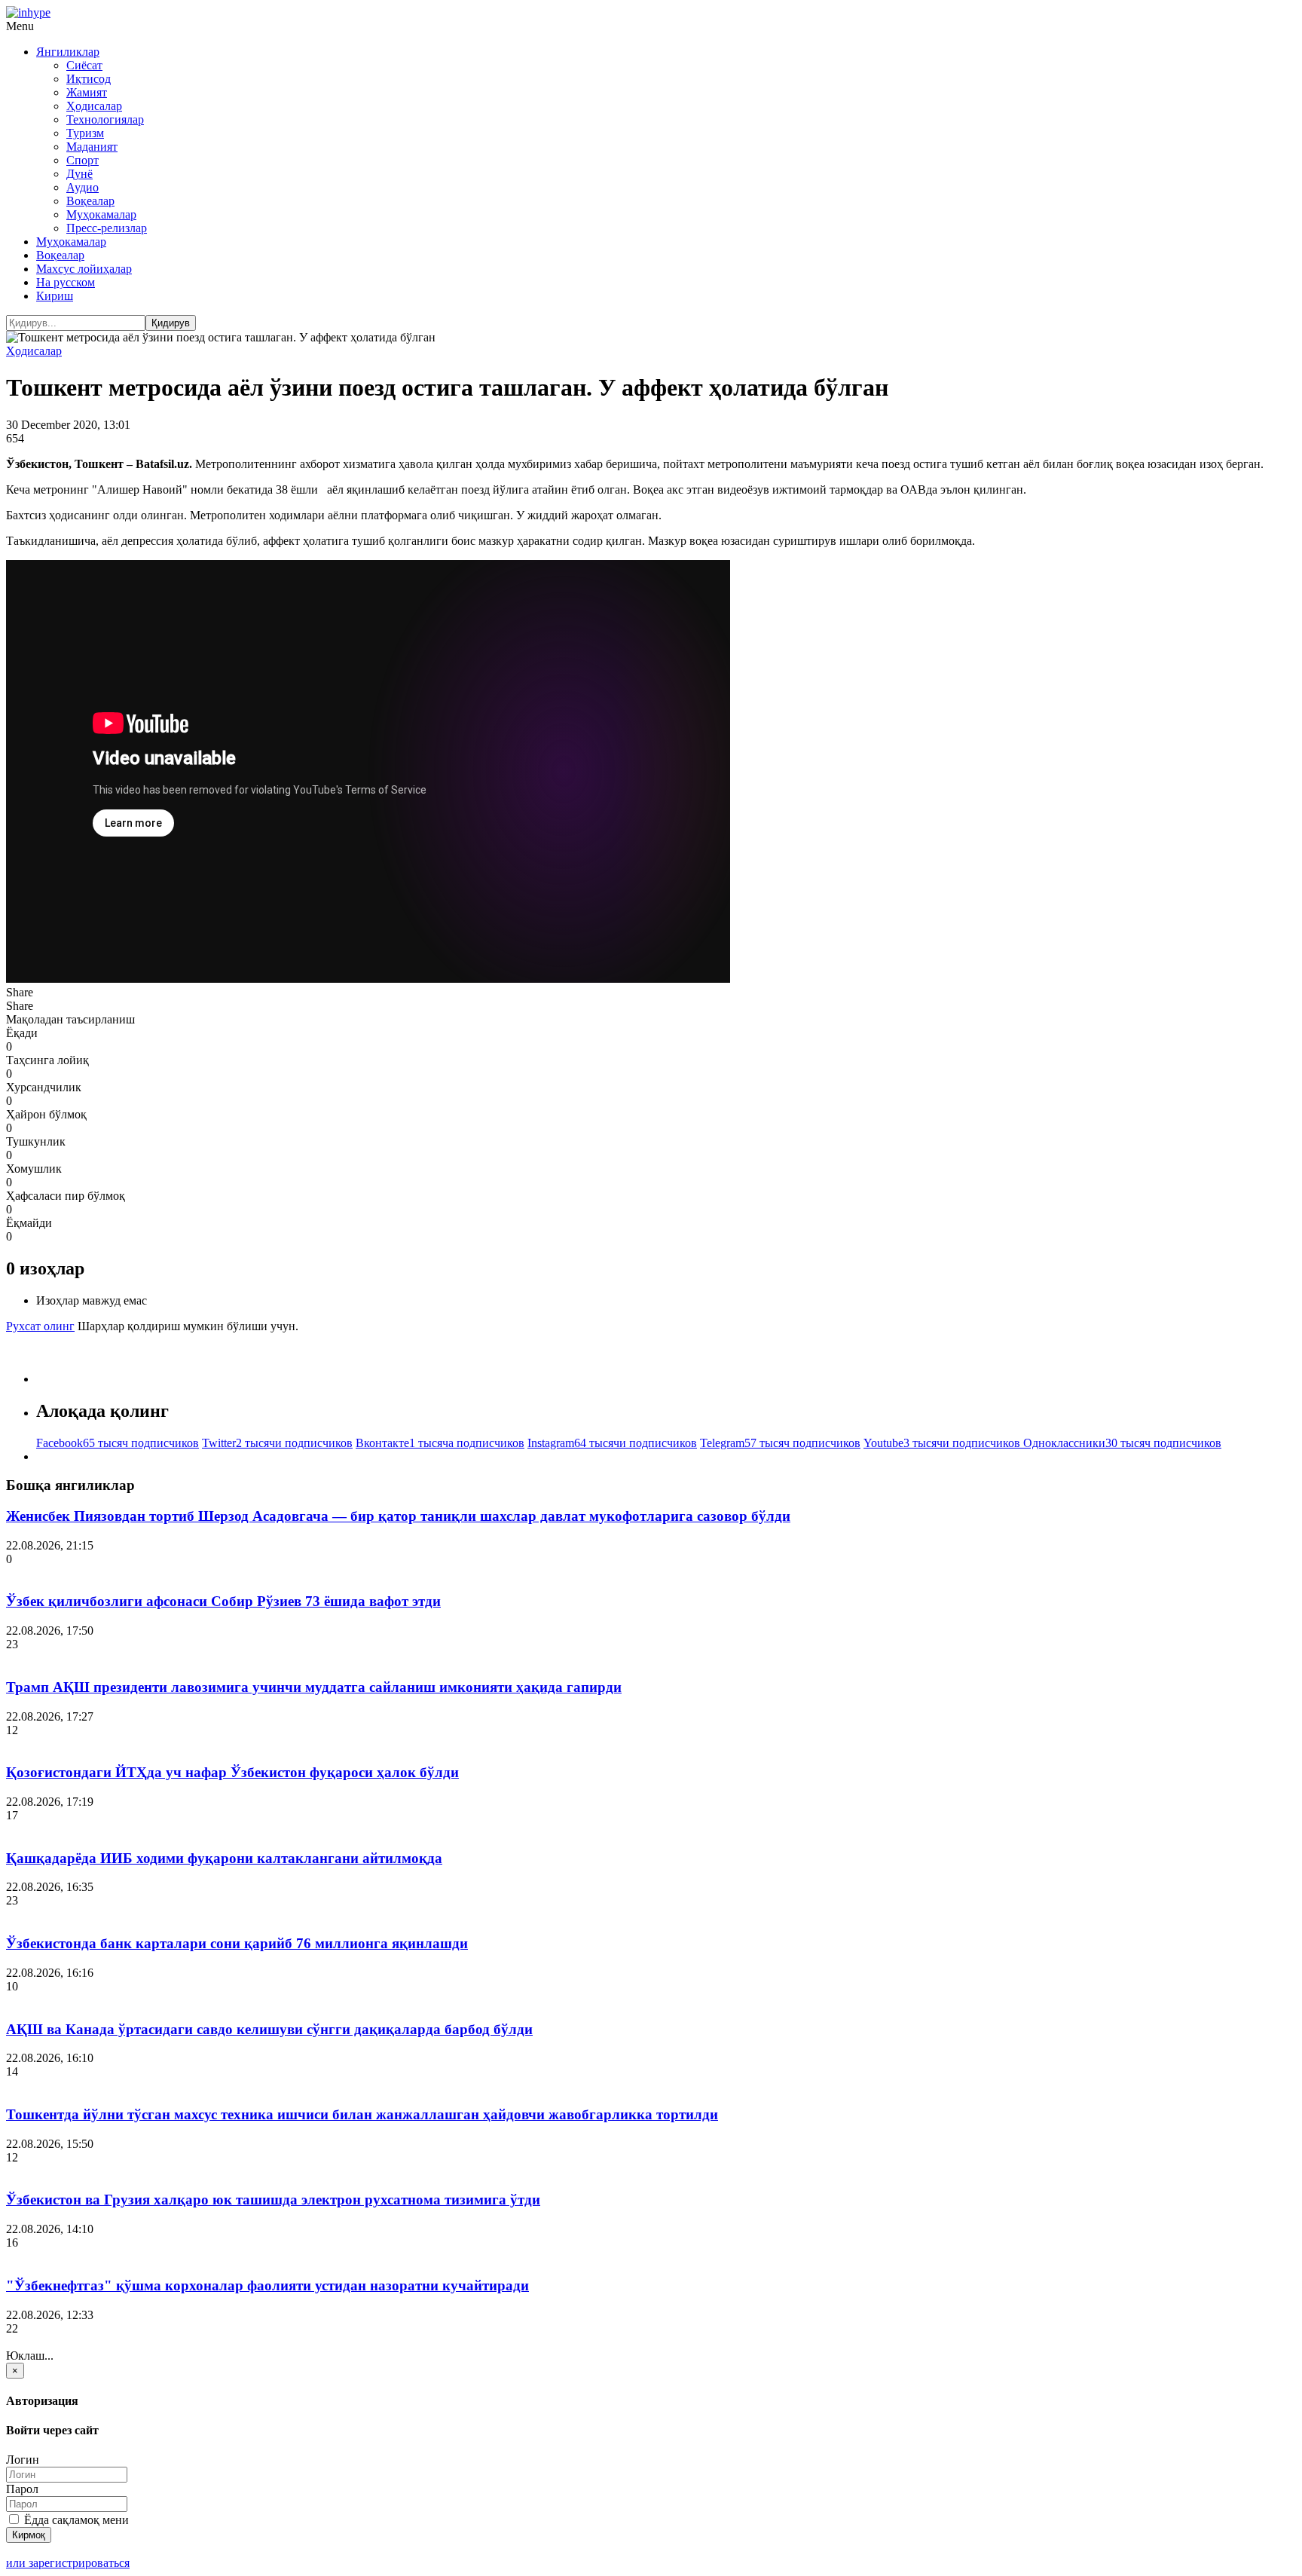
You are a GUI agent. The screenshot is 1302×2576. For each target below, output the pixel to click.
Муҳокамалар (101, 214)
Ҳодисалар (94, 106)
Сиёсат (84, 65)
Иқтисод (89, 79)
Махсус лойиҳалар (84, 269)
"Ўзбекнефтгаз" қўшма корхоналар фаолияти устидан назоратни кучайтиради (267, 2285)
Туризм (85, 133)
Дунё (79, 174)
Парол (22, 2489)
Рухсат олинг (40, 1326)
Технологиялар (105, 119)
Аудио (83, 187)
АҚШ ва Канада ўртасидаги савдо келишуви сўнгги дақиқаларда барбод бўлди (269, 2029)
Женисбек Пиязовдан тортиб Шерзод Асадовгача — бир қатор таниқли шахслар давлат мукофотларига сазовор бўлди (398, 1516)
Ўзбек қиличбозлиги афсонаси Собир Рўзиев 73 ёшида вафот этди (223, 1601)
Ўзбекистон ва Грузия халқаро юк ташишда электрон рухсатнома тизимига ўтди (273, 2200)
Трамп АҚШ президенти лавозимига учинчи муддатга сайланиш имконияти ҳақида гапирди (314, 1687)
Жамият (87, 92)
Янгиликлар (68, 52)
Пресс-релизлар (107, 228)
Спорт (83, 160)
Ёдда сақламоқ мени (75, 2520)
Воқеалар (90, 201)
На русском (66, 282)
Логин (23, 2460)
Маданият (92, 147)
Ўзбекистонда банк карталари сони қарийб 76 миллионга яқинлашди (237, 1943)
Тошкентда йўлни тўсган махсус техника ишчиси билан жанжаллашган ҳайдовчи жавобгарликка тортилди (362, 2114)
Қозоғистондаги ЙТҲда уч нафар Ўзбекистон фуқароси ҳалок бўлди (232, 1772)
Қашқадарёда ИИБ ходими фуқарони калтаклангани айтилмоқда (224, 1858)
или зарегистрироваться (68, 2563)
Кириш (55, 296)
